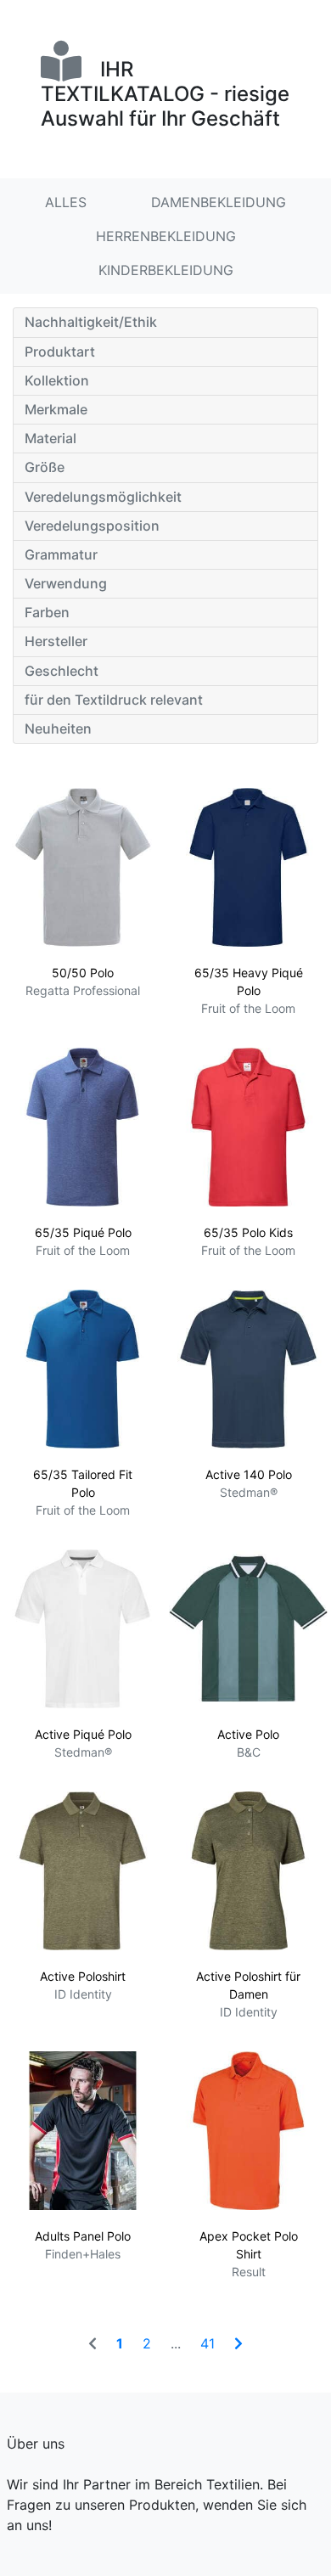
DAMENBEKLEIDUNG (219, 202)
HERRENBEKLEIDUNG (166, 236)
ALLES (66, 202)
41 (208, 2343)
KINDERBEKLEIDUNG (166, 270)
